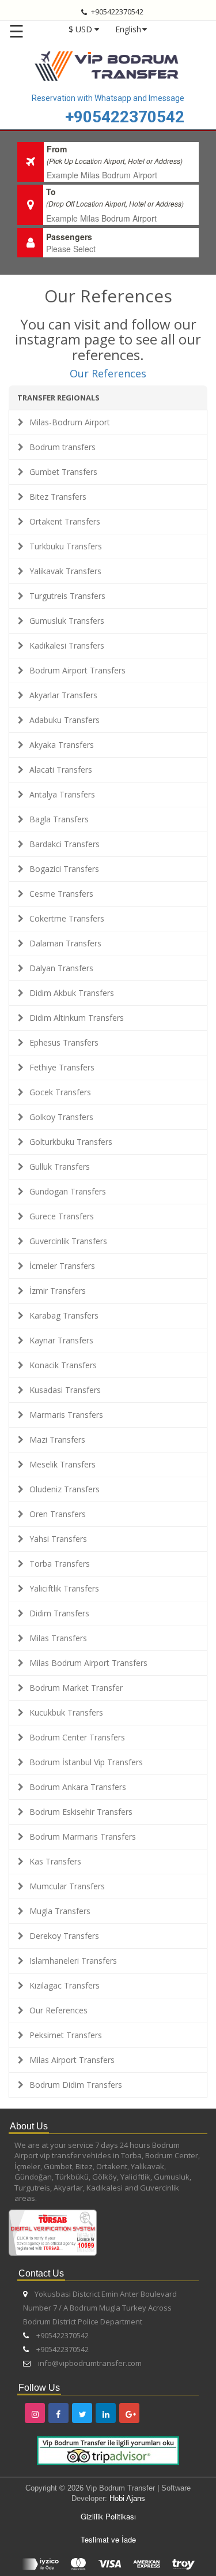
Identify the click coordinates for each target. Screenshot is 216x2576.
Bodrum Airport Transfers (77, 670)
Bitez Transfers (58, 497)
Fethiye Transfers (62, 1067)
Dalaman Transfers (65, 943)
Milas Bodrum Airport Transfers (88, 1663)
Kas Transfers (55, 1861)
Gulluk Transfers (60, 1167)
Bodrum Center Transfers (77, 1737)
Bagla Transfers (59, 819)
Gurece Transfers (62, 1216)
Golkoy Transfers (61, 1117)
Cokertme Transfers (67, 918)
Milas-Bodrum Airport (70, 422)
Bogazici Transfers (64, 869)
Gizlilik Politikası (108, 2516)
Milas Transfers (58, 1638)
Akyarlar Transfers (63, 695)
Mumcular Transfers (67, 1886)
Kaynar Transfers (61, 1340)
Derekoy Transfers (64, 1936)
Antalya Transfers (62, 794)
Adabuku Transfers (65, 720)
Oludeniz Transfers (65, 1489)
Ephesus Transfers (64, 1042)
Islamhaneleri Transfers (73, 1961)
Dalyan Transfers (61, 968)
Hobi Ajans (127, 2498)
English (128, 29)
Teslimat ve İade (108, 2539)
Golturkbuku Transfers (71, 1142)
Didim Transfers (59, 1613)
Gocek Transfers (60, 1092)
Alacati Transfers (61, 770)
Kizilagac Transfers (65, 1985)
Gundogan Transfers (68, 1191)
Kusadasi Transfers (65, 1390)
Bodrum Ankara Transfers (78, 1787)
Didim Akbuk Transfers (72, 993)
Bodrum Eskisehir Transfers (81, 1812)
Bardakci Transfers (65, 844)
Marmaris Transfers (66, 1415)
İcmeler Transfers (62, 1266)
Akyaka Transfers (62, 745)
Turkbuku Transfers (66, 546)
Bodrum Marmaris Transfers (83, 1836)
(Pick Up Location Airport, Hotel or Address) (115, 161)
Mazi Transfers (57, 1439)
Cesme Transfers (61, 894)
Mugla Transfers (60, 1911)
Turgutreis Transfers (67, 596)
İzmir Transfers (58, 1291)
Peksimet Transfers (66, 2035)
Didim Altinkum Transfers (77, 1018)
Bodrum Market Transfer (76, 1688)
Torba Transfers (60, 1564)
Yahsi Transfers (58, 1539)
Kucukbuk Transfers (66, 1712)
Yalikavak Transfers (65, 571)
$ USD (80, 29)
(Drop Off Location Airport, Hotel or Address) (115, 203)
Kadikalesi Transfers (67, 645)
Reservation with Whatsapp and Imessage (108, 98)
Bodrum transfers (62, 447)
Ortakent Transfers (65, 521)
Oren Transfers (58, 1514)
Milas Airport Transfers (72, 2060)
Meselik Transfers (62, 1464)
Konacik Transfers (63, 1365)
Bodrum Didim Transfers (76, 2085)
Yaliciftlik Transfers (64, 1588)
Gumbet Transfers (63, 472)
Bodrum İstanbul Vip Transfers (86, 1762)
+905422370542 (125, 117)
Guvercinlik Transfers (68, 1241)
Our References (108, 373)
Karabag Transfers (64, 1315)
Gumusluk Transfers (67, 621)
